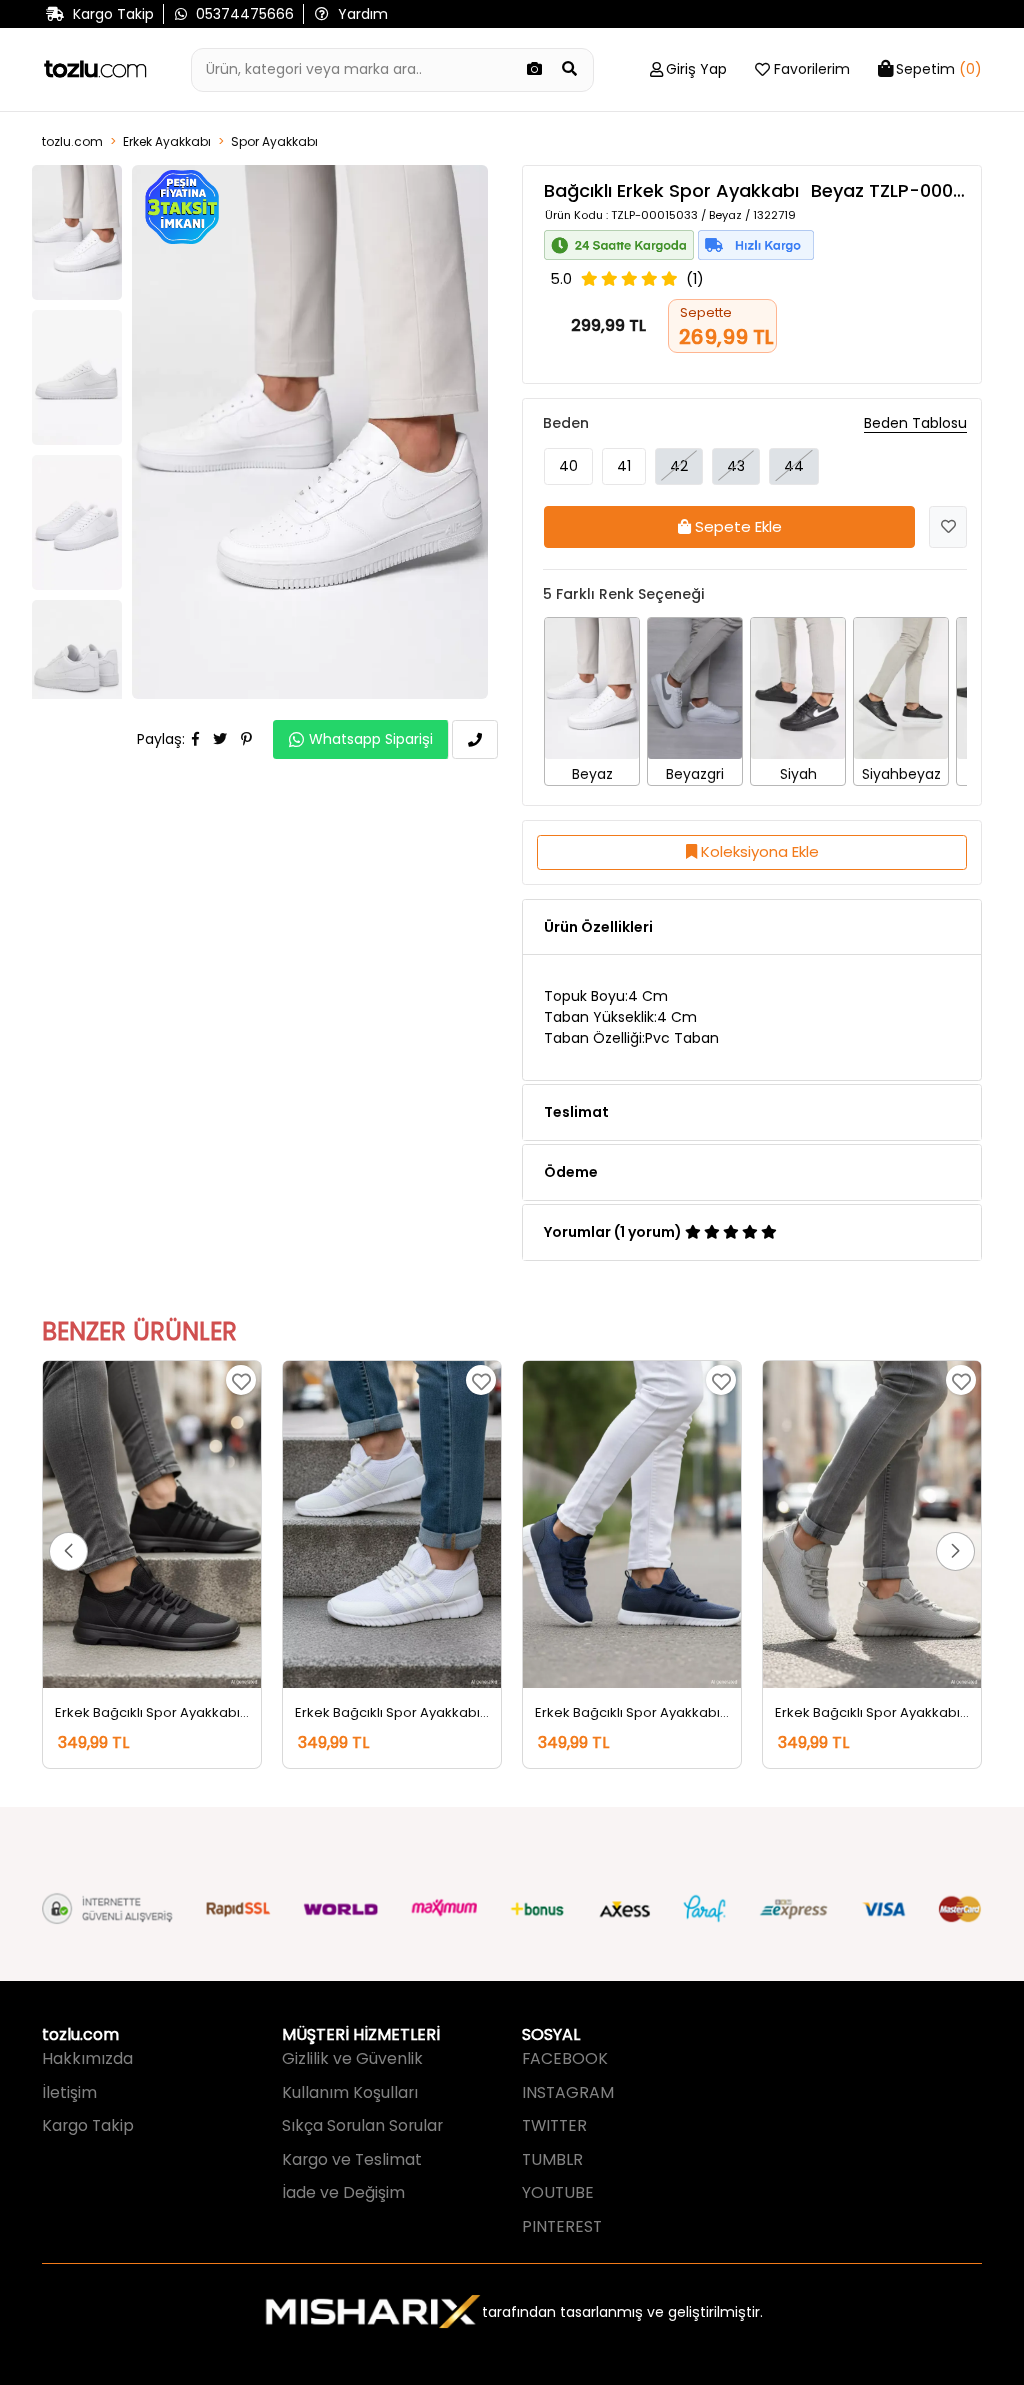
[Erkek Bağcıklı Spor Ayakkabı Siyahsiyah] (152, 1524)
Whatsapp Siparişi (371, 739)
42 (679, 466)
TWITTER (554, 2125)
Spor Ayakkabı (274, 141)
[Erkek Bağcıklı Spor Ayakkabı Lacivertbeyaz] (632, 1524)
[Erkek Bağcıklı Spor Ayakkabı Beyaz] (392, 1524)
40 (568, 466)
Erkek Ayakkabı (167, 141)
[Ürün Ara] (570, 70)
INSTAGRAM (568, 2092)
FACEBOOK (565, 2058)
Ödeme (571, 1172)
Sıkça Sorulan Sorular (362, 2125)
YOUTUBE (558, 2192)
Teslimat (576, 1112)
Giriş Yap (696, 69)
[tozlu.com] (95, 70)
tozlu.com (72, 141)
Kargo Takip (88, 2125)
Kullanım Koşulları (350, 2092)
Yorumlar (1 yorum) (614, 1232)
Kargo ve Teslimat (352, 2159)
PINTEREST (562, 2226)
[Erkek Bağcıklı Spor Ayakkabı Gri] (872, 1524)
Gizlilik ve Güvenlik (352, 2058)
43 (736, 466)
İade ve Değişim (343, 2192)
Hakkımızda (87, 2058)
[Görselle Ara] (535, 70)
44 (794, 466)
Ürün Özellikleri (598, 927)
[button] (68, 1551)
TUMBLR (552, 2159)
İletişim (69, 2092)
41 (624, 466)
